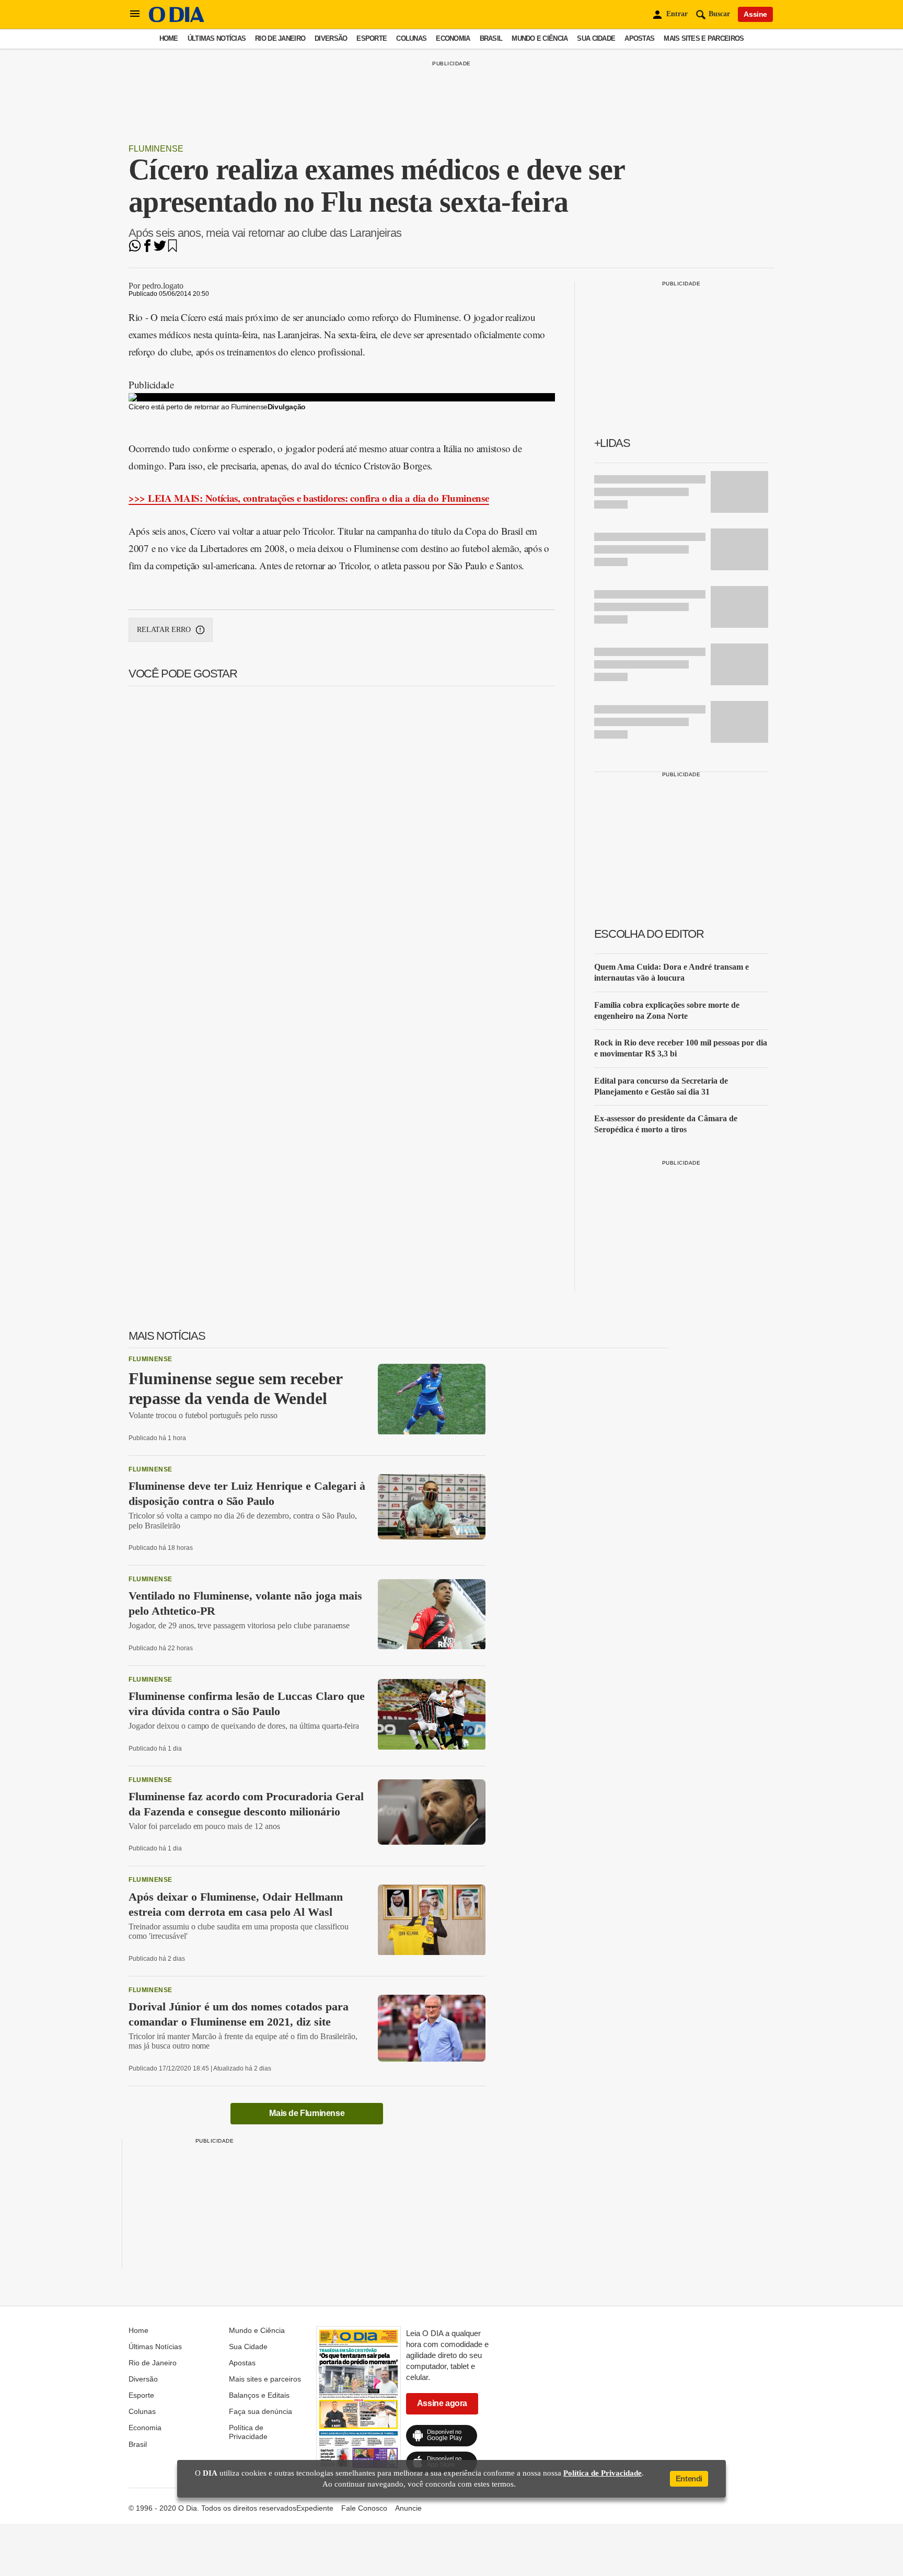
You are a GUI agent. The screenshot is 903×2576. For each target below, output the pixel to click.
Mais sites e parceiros (704, 38)
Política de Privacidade (248, 2432)
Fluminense (156, 149)
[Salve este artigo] (172, 249)
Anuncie (408, 2508)
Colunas (411, 38)
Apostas (639, 38)
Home (169, 38)
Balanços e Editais (259, 2395)
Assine (755, 14)
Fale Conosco (364, 2508)
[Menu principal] (135, 14)
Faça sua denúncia (261, 2411)
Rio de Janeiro (280, 38)
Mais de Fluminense (307, 2113)
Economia (453, 38)
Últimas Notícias (217, 38)
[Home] (177, 20)
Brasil (491, 38)
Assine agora (442, 2403)
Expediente (315, 2508)
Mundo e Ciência (540, 38)
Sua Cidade (596, 38)
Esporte (372, 38)
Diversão (331, 38)
